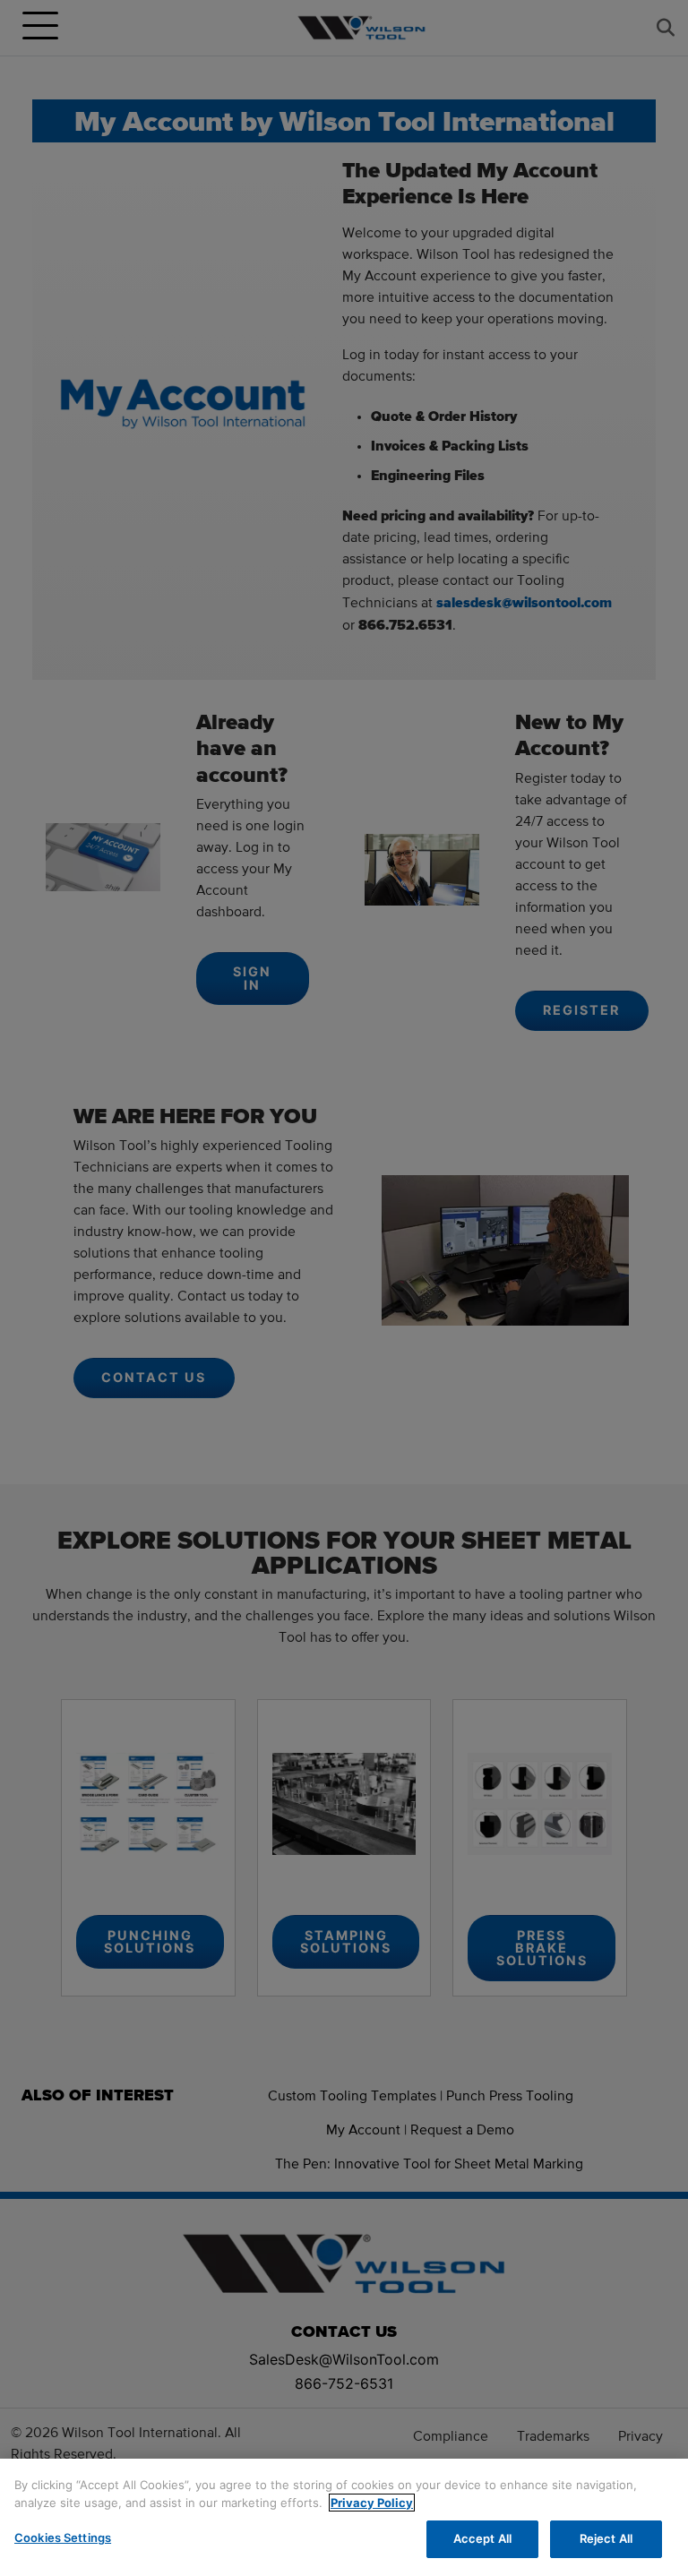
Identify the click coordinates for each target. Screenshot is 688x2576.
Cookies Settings (63, 2537)
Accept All (482, 2538)
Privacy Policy (372, 2503)
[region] (344, 2517)
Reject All (606, 2538)
